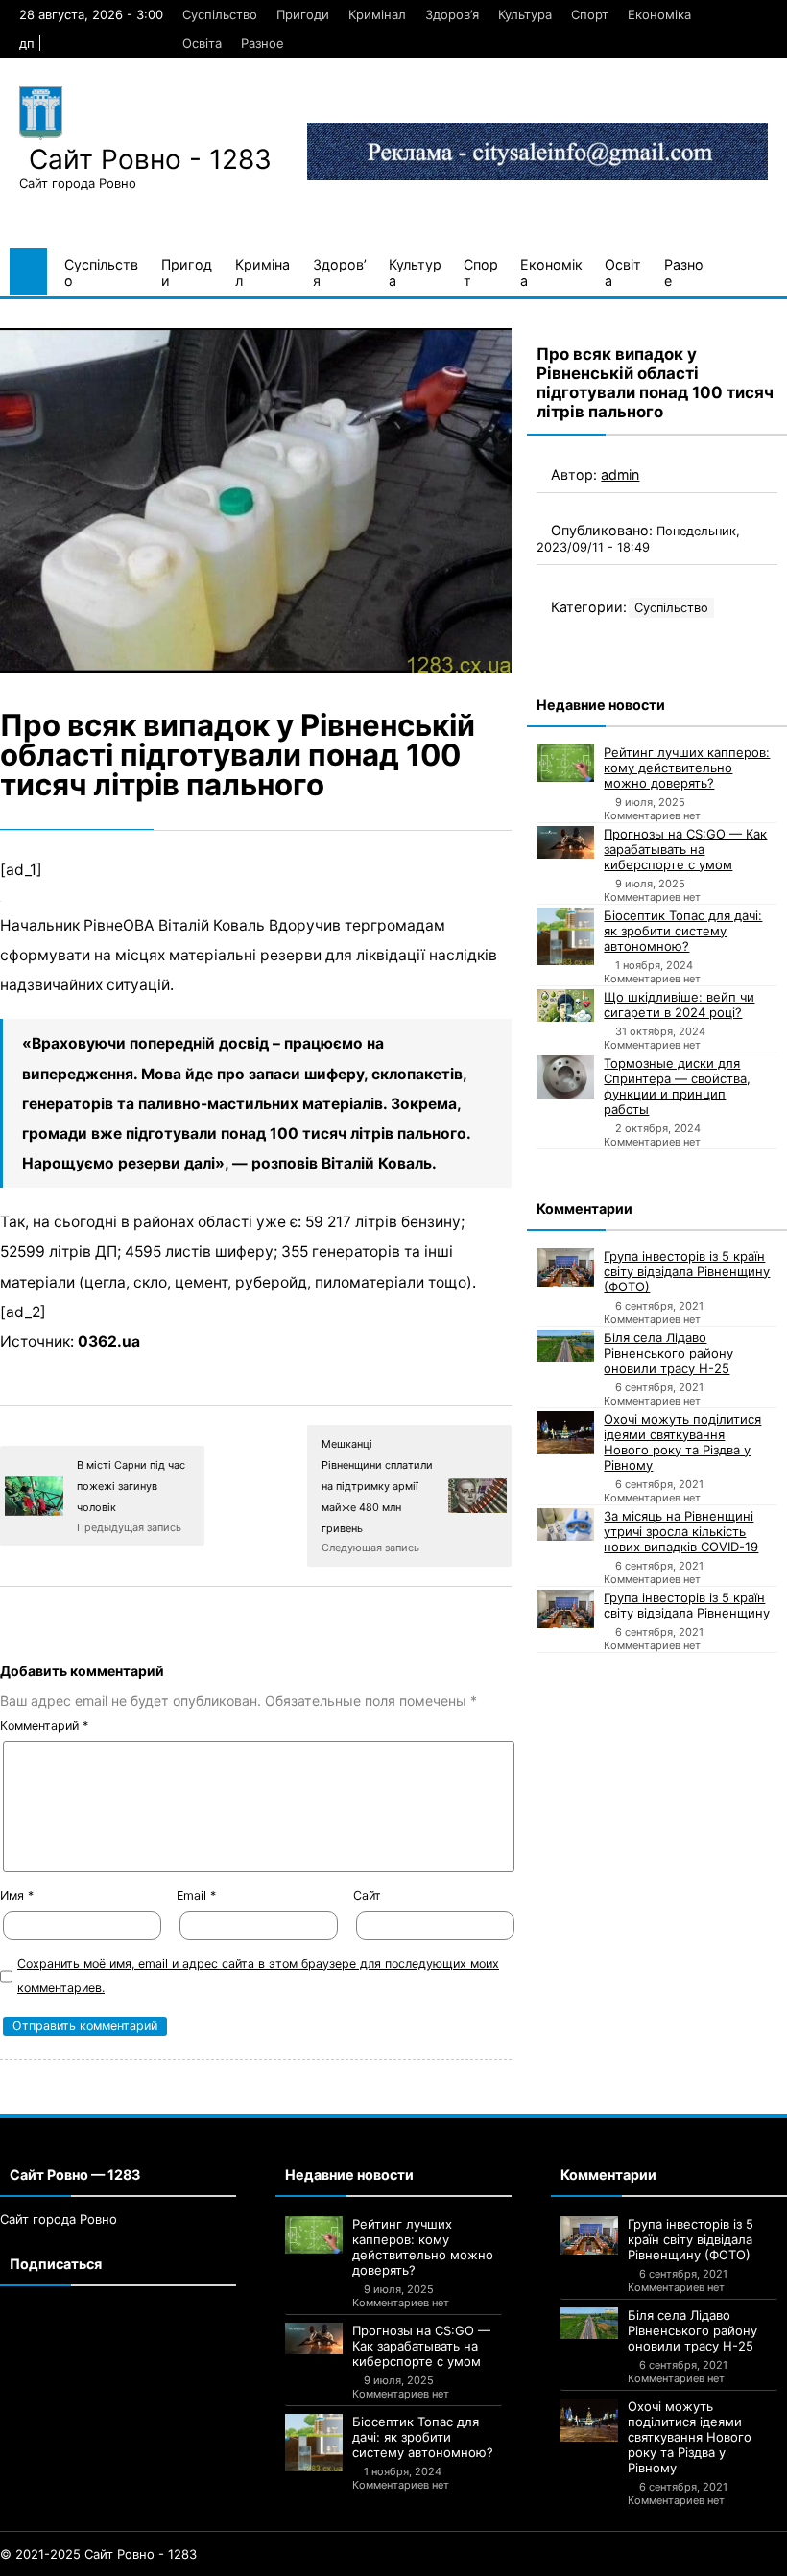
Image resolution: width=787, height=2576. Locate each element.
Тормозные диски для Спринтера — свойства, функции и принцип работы (677, 1086)
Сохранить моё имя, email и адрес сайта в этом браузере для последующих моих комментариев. (258, 1975)
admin (620, 474)
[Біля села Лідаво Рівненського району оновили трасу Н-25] (565, 1346)
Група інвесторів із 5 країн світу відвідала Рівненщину (687, 1605)
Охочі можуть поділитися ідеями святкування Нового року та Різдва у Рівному (682, 1442)
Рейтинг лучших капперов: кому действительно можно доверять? (687, 768)
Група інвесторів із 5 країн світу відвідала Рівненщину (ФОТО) (687, 1271)
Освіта (202, 43)
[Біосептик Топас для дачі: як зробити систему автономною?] (565, 936)
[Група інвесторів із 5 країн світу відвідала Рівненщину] (565, 1609)
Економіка (659, 14)
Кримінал (377, 14)
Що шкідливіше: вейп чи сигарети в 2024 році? (679, 1004)
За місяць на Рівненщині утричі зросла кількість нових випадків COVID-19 (681, 1531)
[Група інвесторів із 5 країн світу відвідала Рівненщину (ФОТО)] (565, 1267)
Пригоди (303, 14)
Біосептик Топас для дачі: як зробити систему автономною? (683, 931)
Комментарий (44, 1725)
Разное (262, 43)
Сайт (367, 1895)
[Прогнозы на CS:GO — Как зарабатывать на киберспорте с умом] (565, 842)
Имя (17, 1895)
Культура (525, 14)
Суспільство (220, 14)
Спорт (590, 14)
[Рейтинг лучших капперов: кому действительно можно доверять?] (565, 763)
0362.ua (109, 1342)
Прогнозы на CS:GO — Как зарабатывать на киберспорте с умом (685, 849)
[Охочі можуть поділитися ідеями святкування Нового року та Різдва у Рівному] (565, 1433)
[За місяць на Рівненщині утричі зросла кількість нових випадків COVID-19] (565, 1524)
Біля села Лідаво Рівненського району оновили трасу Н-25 (668, 1353)
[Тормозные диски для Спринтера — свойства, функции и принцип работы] (565, 1077)
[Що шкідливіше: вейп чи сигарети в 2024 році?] (565, 1005)
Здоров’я (452, 14)
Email (196, 1895)
